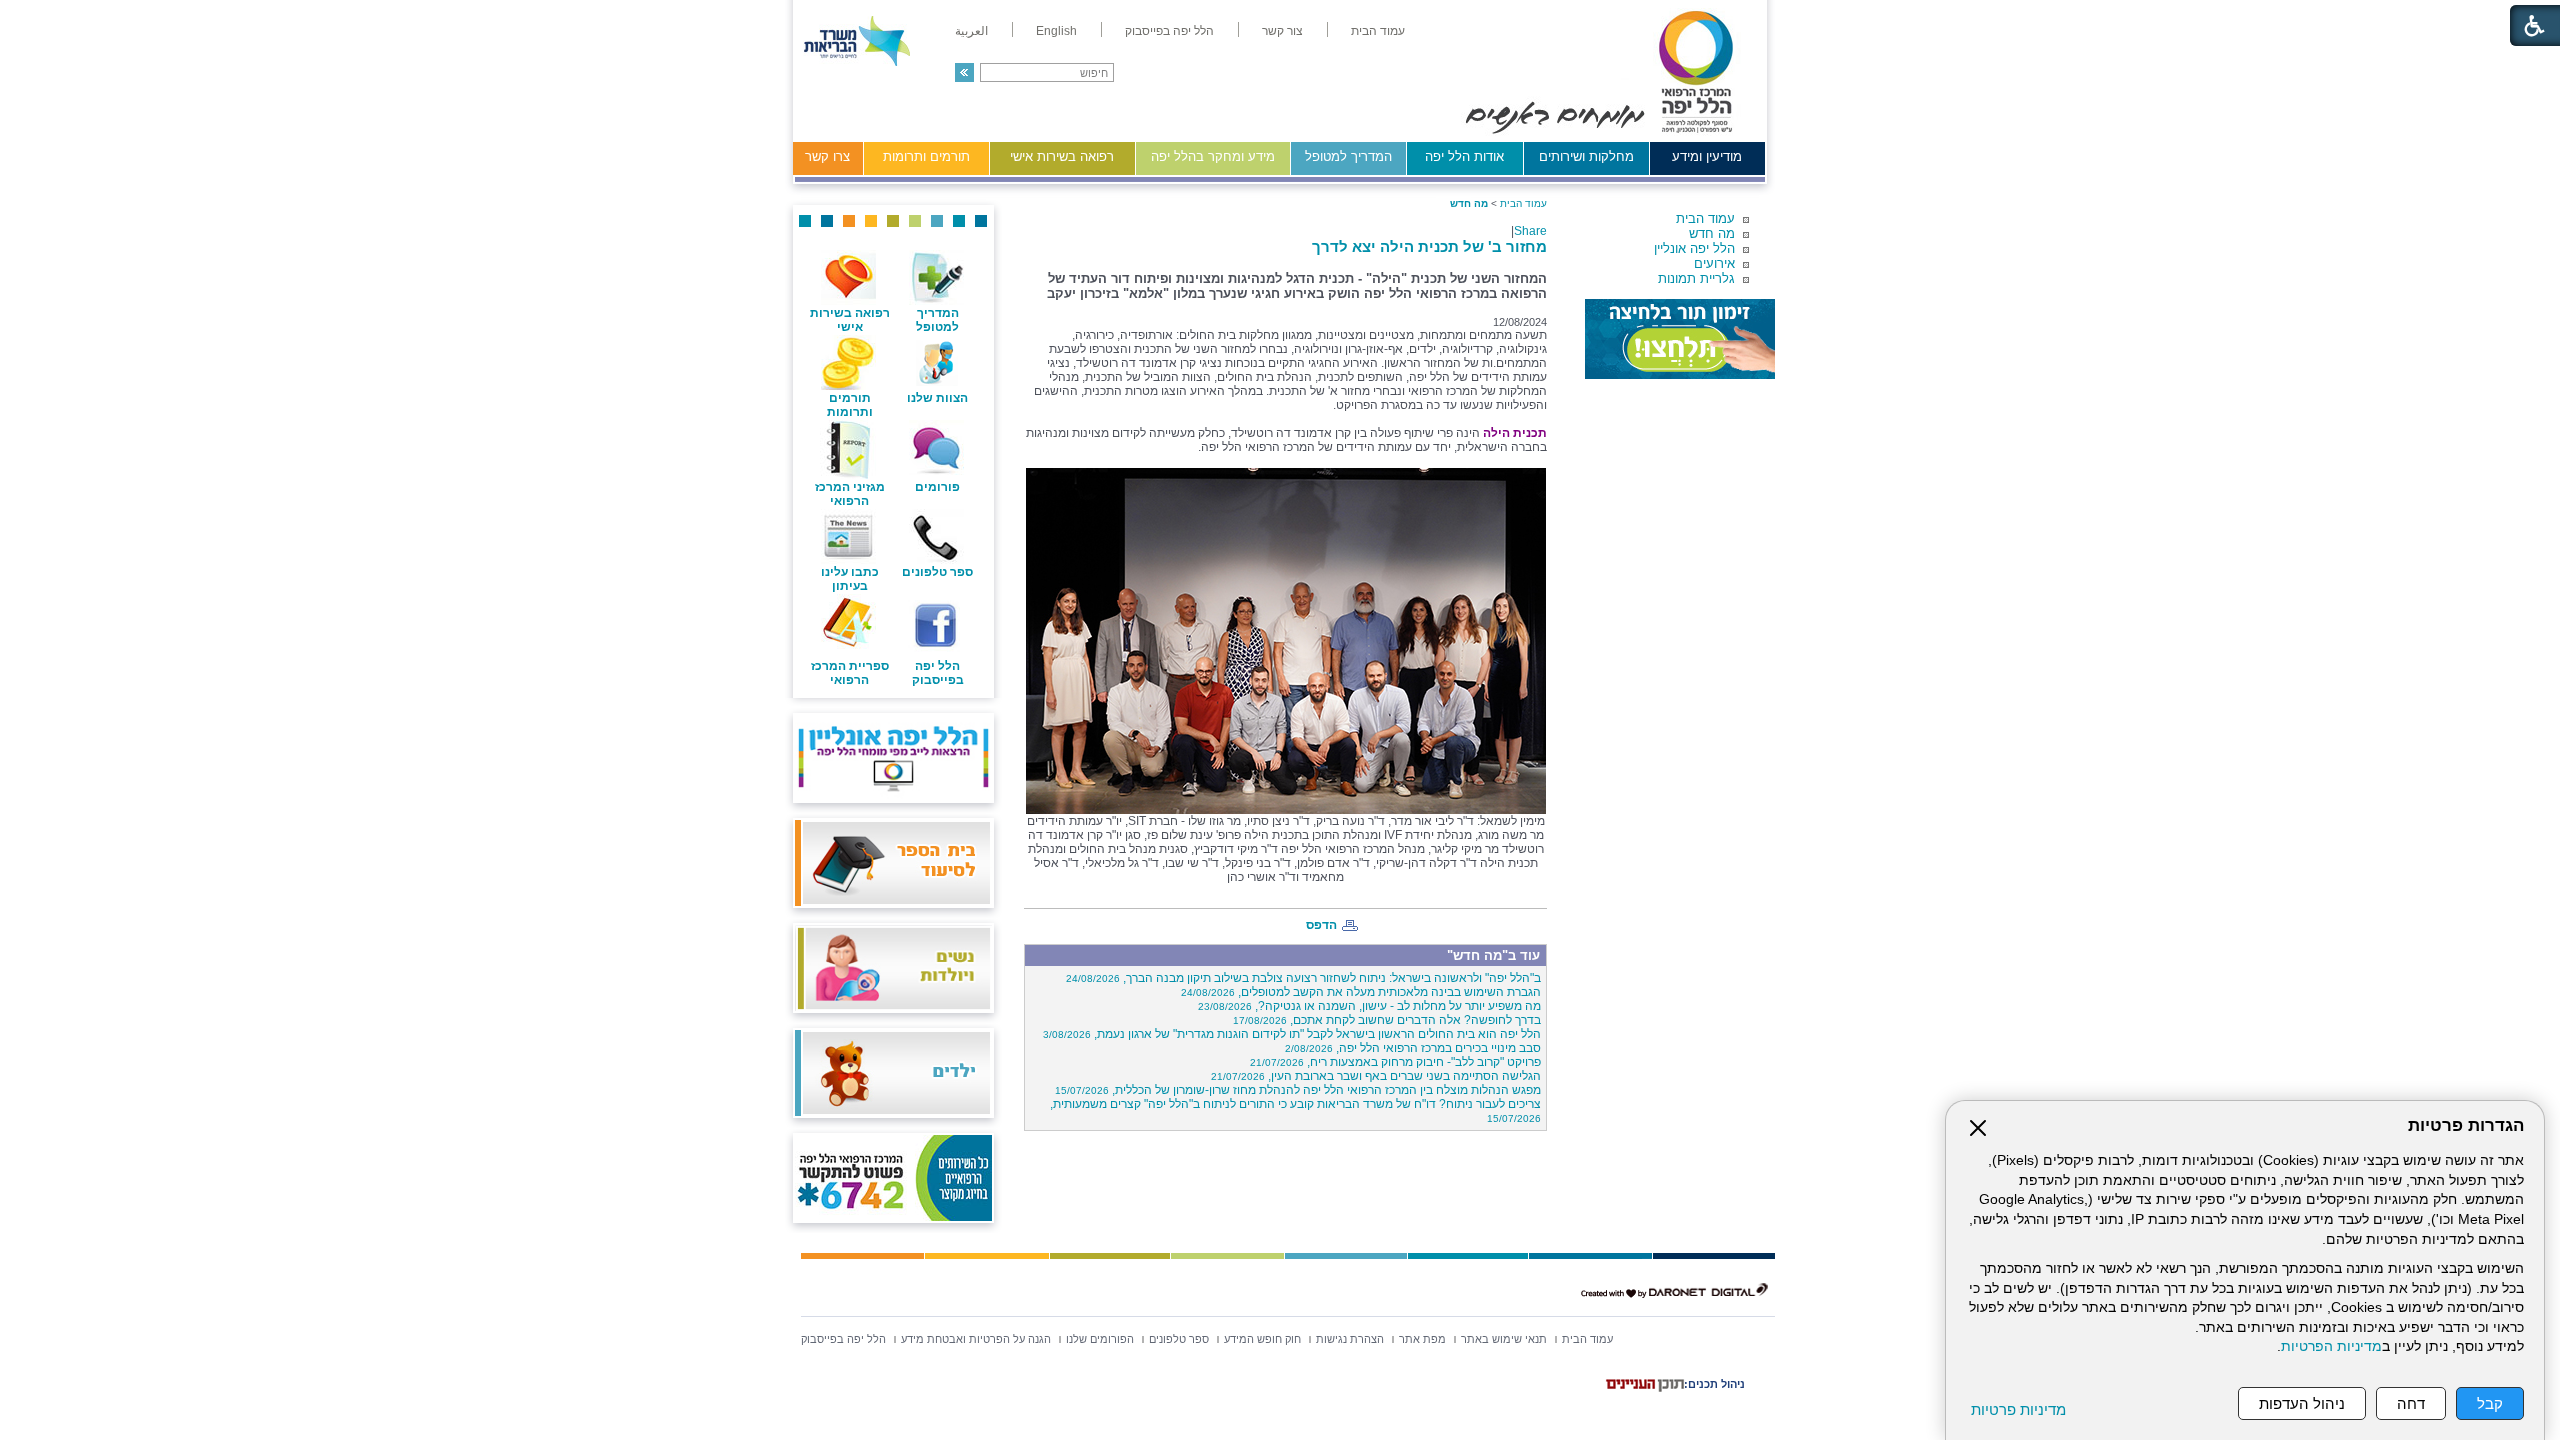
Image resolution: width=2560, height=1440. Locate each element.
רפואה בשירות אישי (1062, 156)
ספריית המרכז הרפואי (850, 673)
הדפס (1321, 925)
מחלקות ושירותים (1586, 156)
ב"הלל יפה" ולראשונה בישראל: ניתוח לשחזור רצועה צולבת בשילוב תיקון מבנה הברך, (1303, 978)
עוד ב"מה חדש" (1493, 955)
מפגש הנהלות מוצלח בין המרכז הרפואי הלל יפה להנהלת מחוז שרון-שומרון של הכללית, (1298, 1090)
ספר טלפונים (937, 572)
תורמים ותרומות (926, 156)
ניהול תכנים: (1714, 1384)
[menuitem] (1378, 31)
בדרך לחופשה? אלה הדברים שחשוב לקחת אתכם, (1387, 1020)
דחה (2411, 1403)
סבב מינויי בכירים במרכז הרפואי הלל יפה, (1413, 1048)
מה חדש (1712, 233)
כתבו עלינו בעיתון (850, 579)
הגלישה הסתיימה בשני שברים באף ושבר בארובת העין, (1376, 1076)
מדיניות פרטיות (2018, 1409)
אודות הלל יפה (1464, 156)
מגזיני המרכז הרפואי (850, 494)
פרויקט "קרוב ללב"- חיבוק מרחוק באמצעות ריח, (1395, 1062)
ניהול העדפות (2302, 1403)
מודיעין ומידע (1707, 156)
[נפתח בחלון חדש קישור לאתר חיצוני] (1680, 339)
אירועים (1714, 263)
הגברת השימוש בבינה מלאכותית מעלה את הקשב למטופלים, (1361, 992)
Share (1530, 231)
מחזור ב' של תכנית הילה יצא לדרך (1429, 246)
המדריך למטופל (1348, 156)
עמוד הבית (1705, 218)
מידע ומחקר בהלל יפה (1213, 156)
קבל (2490, 1403)
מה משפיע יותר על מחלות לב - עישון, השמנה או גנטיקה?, (1369, 1006)
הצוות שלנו (937, 398)
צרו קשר (827, 156)
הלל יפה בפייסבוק (938, 673)
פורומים (937, 487)
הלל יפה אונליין (1694, 248)
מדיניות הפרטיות (2331, 1346)
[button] (964, 72)
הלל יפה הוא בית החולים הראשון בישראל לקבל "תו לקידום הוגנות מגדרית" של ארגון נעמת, (1292, 1034)
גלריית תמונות (1696, 278)
